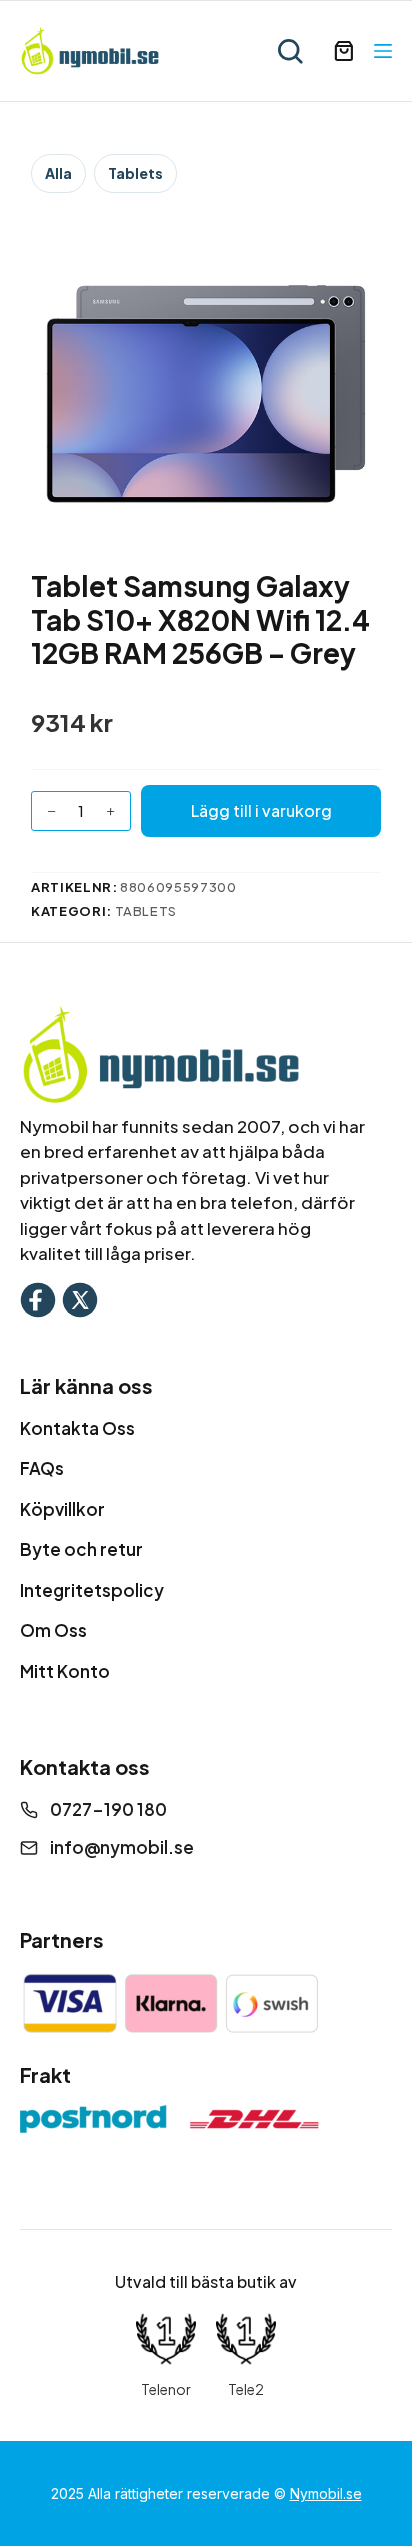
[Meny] (383, 51)
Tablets (135, 173)
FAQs (42, 1468)
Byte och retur (81, 1549)
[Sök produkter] (290, 51)
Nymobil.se (326, 2493)
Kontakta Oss (77, 1428)
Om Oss (53, 1630)
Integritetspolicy (92, 1590)
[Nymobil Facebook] (38, 1297)
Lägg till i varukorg (261, 810)
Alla (58, 173)
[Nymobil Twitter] (80, 1297)
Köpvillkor (62, 1509)
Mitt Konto (65, 1671)
